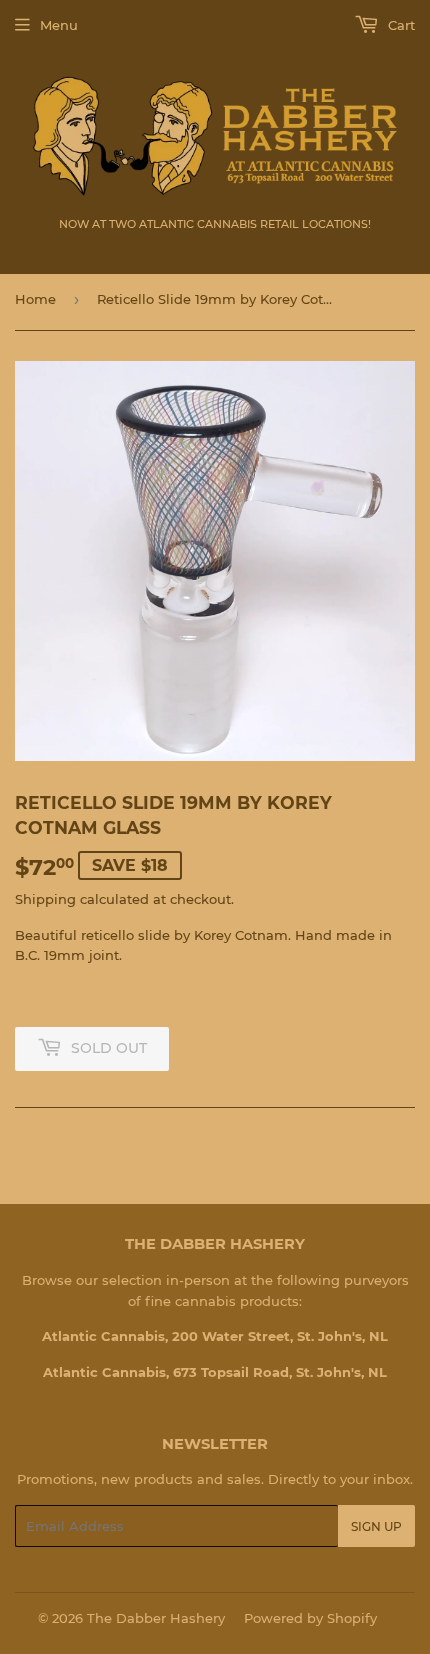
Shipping (45, 899)
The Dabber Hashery (156, 1618)
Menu (59, 25)
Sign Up (376, 1526)
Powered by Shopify (310, 1618)
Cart (399, 25)
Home (35, 299)
